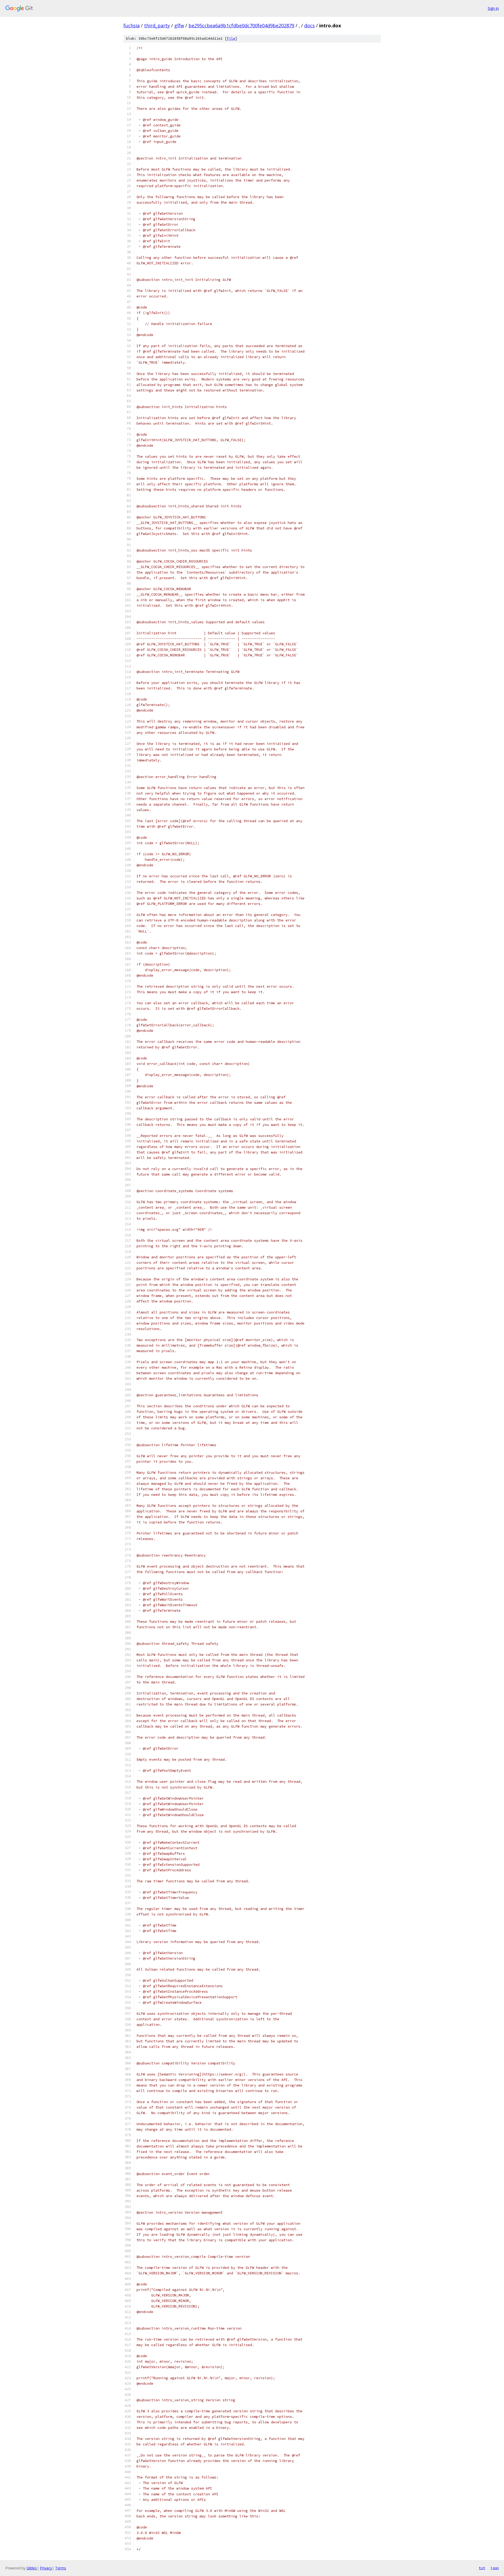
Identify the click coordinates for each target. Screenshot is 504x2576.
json (495, 2568)
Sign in (493, 8)
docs (309, 25)
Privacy (46, 2568)
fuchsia (132, 25)
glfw (179, 25)
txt (482, 2568)
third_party (157, 25)
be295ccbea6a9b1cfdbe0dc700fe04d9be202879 (241, 25)
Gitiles (32, 2568)
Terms (61, 2568)
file (231, 38)
